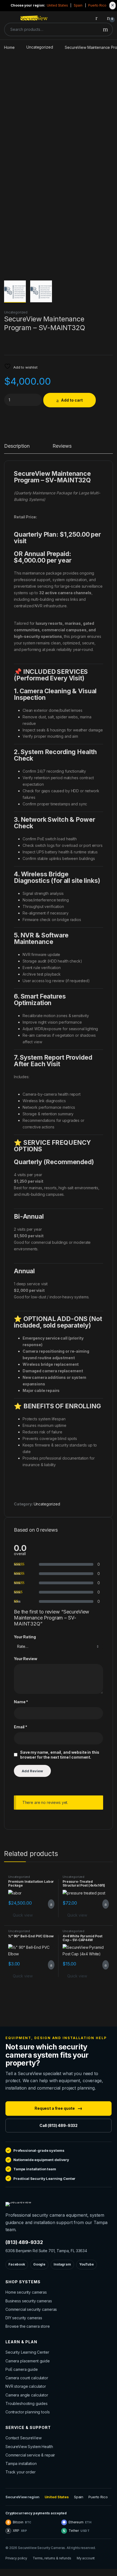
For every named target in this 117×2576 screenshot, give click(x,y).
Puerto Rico (97, 5)
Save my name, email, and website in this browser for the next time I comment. (60, 1755)
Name (21, 1702)
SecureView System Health (29, 2447)
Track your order (21, 2472)
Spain (78, 5)
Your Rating (25, 1637)
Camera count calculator (27, 2378)
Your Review (25, 1659)
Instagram (62, 2264)
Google (39, 2264)
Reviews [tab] (62, 446)
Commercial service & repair (30, 2455)
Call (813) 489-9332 (59, 2125)
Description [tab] (17, 446)
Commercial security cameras (31, 2309)
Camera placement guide (28, 2361)
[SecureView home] (18, 2204)
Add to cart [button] (51, 1904)
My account (86, 2558)
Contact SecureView (23, 2438)
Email (21, 1727)
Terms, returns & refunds (52, 2558)
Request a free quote (59, 2108)
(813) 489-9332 (24, 2242)
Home (9, 47)
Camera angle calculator (27, 2395)
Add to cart (72, 400)
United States (57, 5)
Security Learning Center (27, 2352)
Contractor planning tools (28, 2412)
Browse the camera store (28, 2326)
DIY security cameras (24, 2318)
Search (105, 29)
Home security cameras (26, 2292)
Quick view (23, 1915)
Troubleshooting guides (27, 2403)
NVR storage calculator (26, 2386)
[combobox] (52, 29)
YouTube (87, 2264)
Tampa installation (21, 2463)
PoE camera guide (22, 2369)
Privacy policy (16, 2558)
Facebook (17, 2264)
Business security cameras (29, 2301)
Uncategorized (40, 47)
